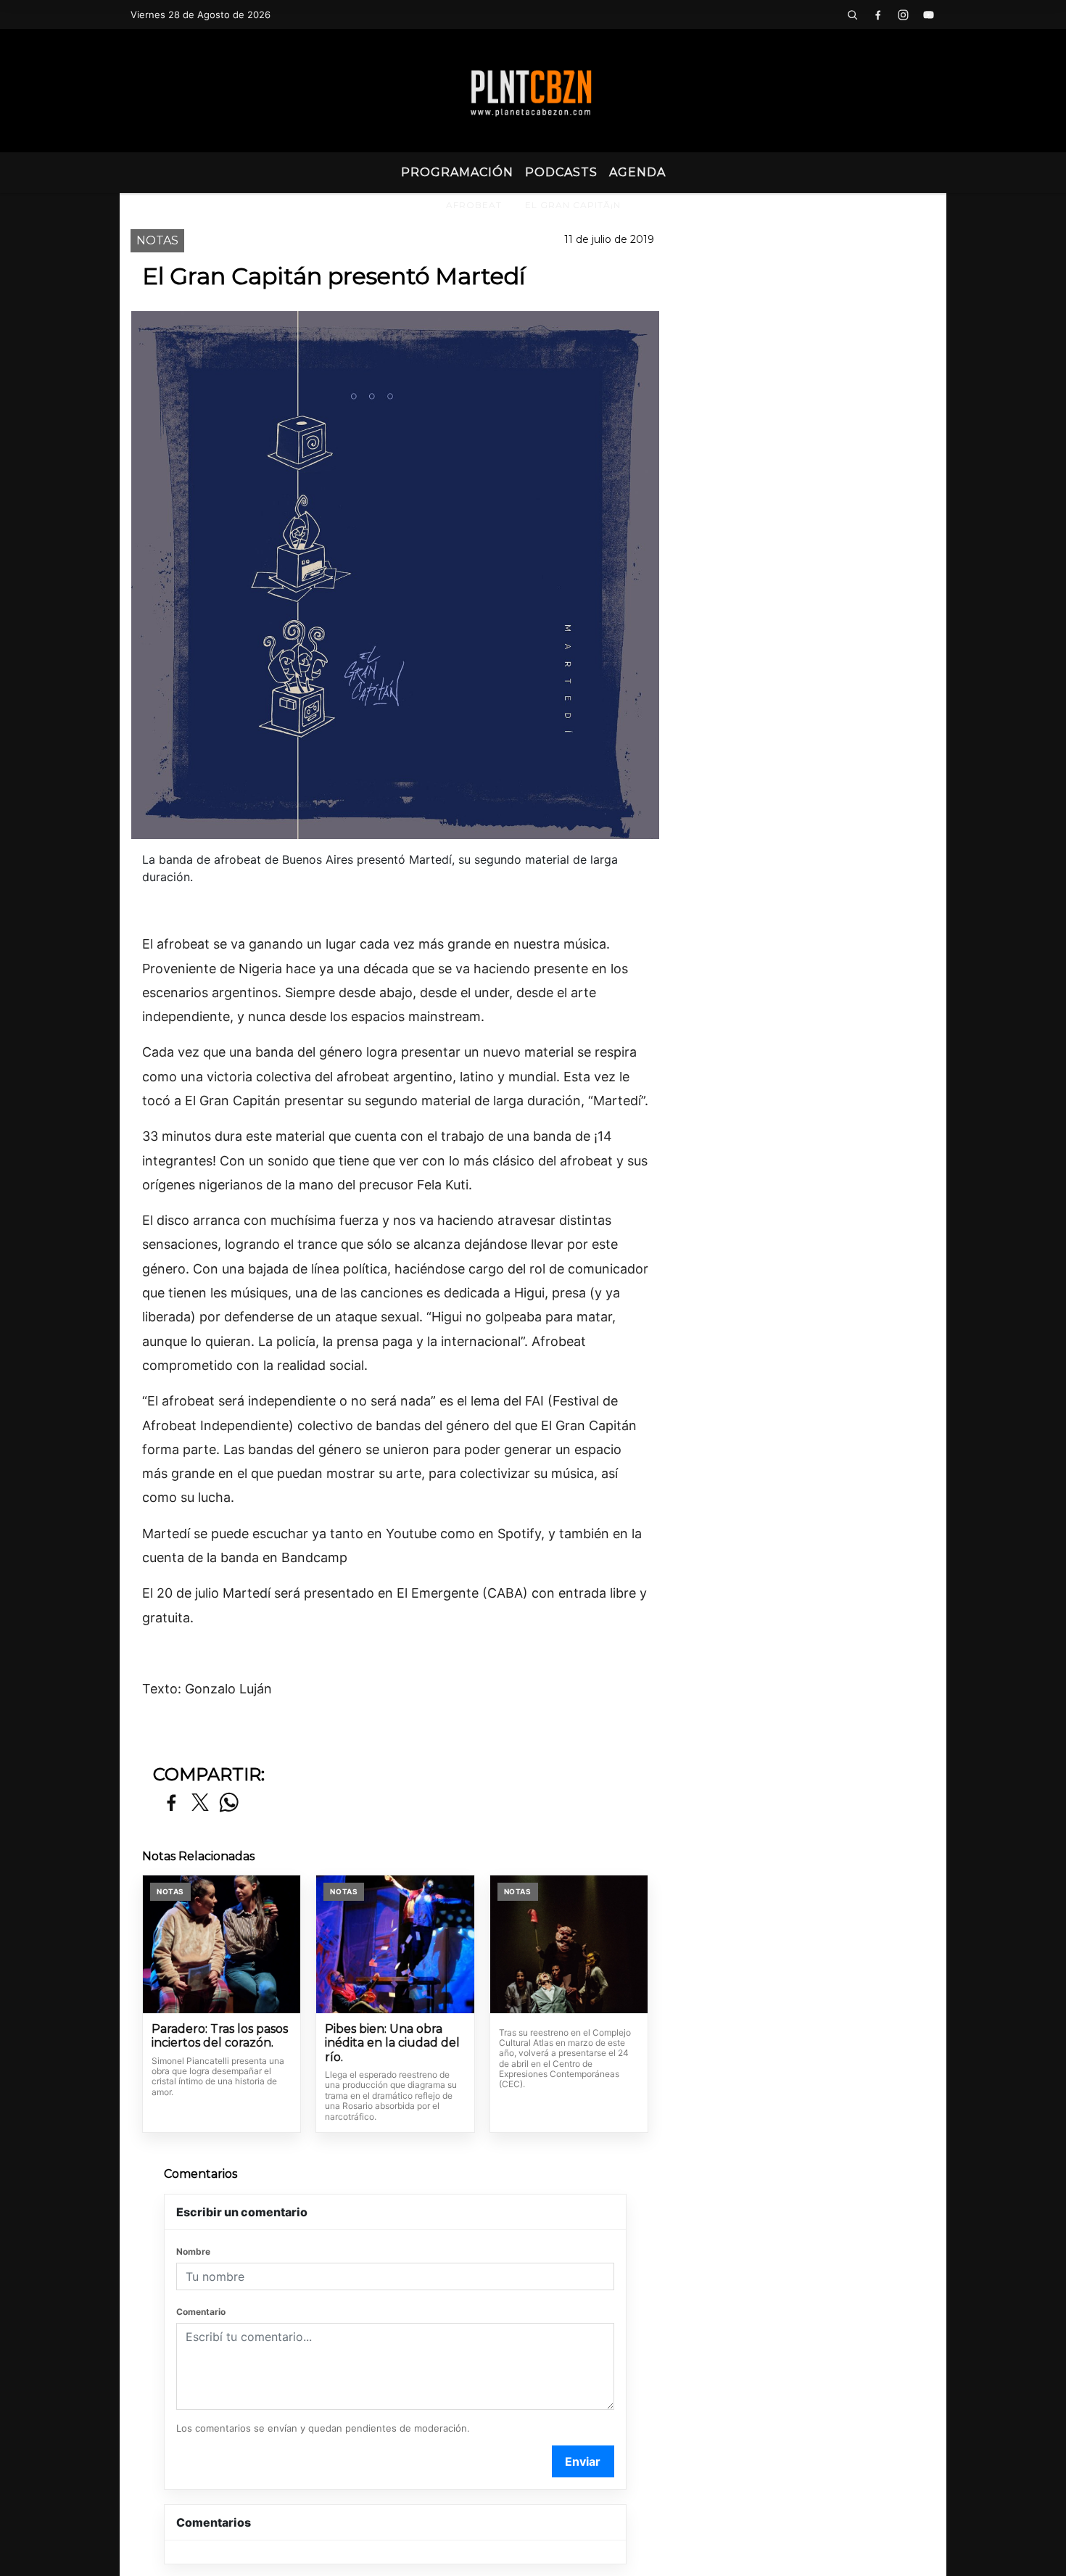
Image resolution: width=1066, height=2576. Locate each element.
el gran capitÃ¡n (573, 205)
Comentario (201, 2312)
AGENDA (637, 172)
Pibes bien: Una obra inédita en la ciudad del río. (392, 2043)
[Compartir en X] (200, 1803)
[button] (852, 15)
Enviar (583, 2461)
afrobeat (474, 205)
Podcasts (561, 172)
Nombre (193, 2251)
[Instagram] (903, 15)
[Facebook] (877, 15)
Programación (457, 172)
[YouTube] (928, 15)
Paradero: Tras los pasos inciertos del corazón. (220, 2036)
